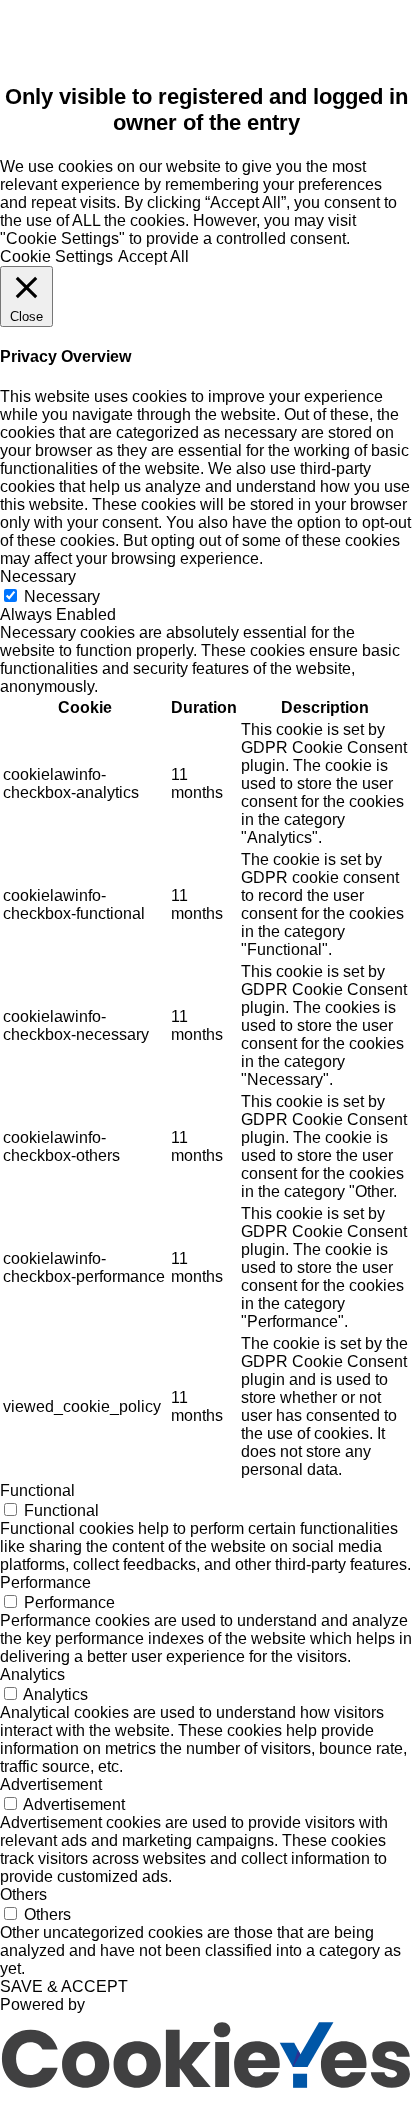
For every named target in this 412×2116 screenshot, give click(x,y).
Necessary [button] (38, 576)
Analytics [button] (32, 1674)
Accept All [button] (153, 256)
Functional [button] (37, 1490)
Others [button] (23, 1894)
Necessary (62, 596)
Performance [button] (45, 1582)
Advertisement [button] (51, 1784)
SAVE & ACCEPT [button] (64, 1986)
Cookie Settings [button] (56, 256)
